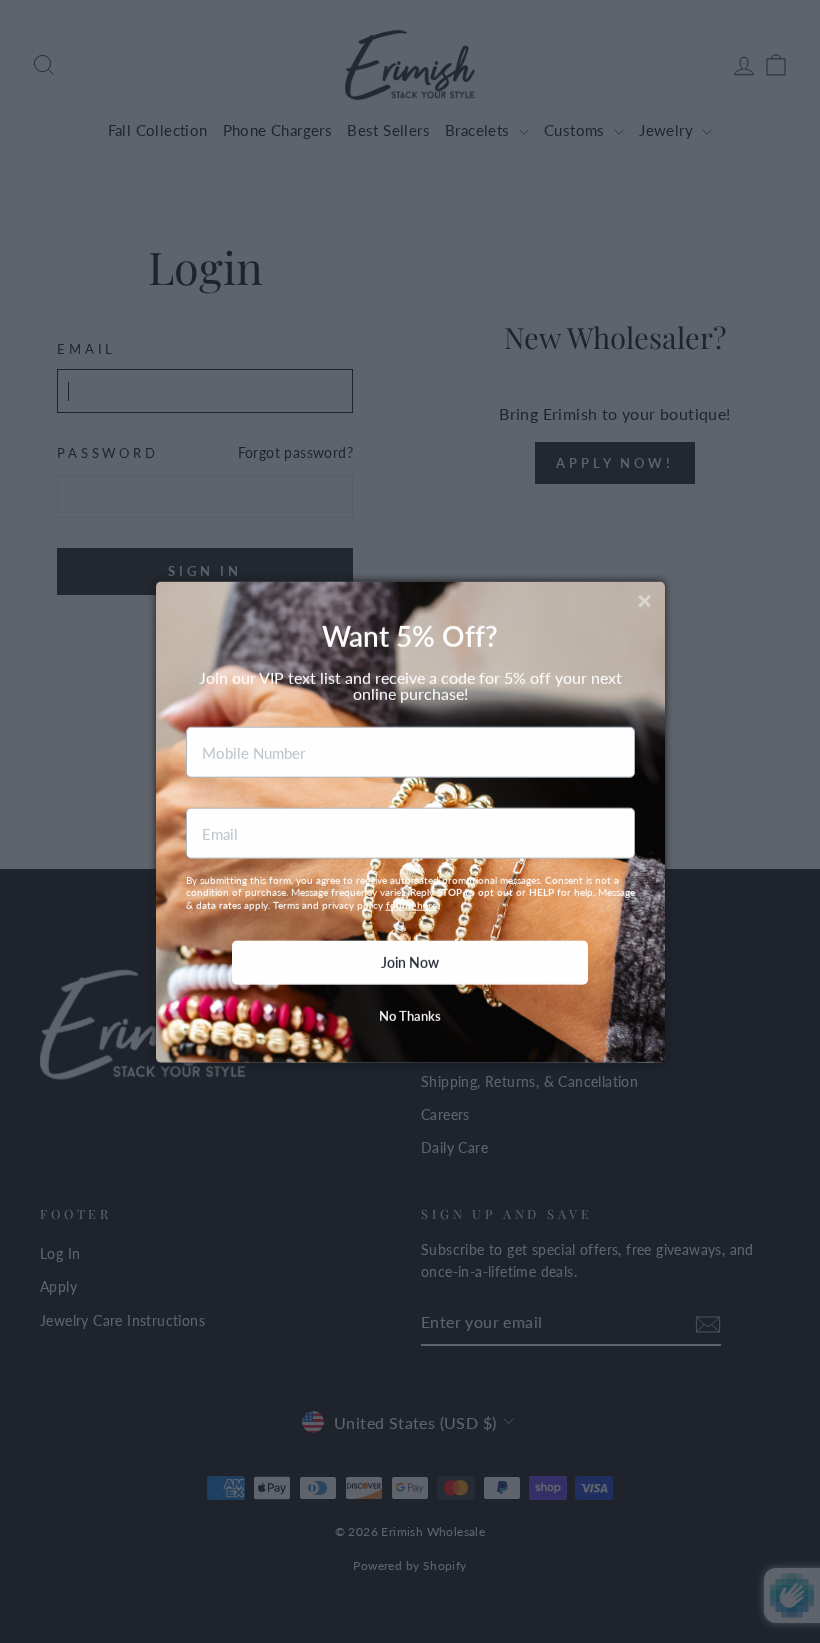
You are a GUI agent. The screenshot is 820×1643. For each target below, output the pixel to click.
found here (411, 904)
